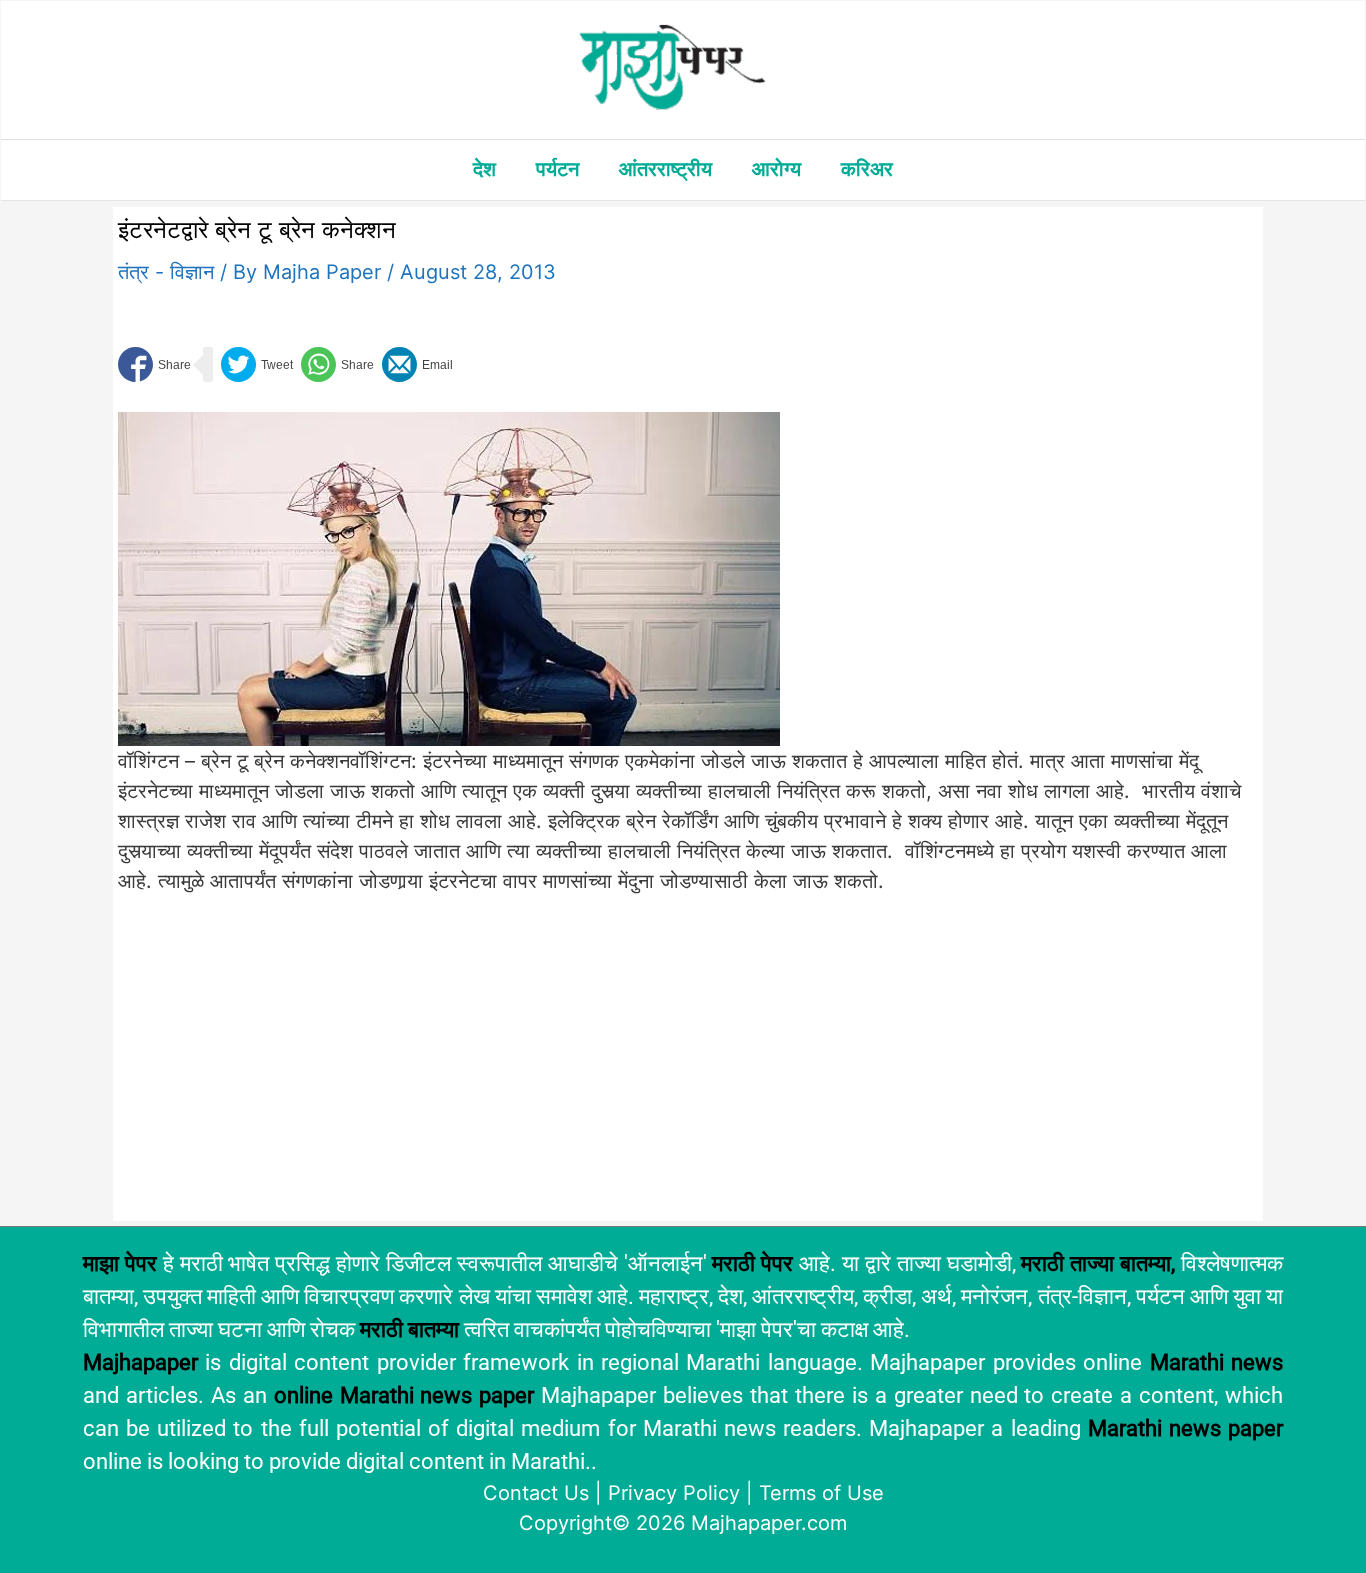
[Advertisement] (449, 1068)
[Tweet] (257, 364)
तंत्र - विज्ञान (166, 272)
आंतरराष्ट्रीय (665, 169)
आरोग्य (776, 169)
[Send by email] (417, 364)
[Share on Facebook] (154, 364)
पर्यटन (557, 169)
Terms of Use (821, 1493)
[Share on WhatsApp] (337, 364)
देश (484, 169)
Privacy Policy (674, 1493)
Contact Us (536, 1493)
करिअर (867, 169)
